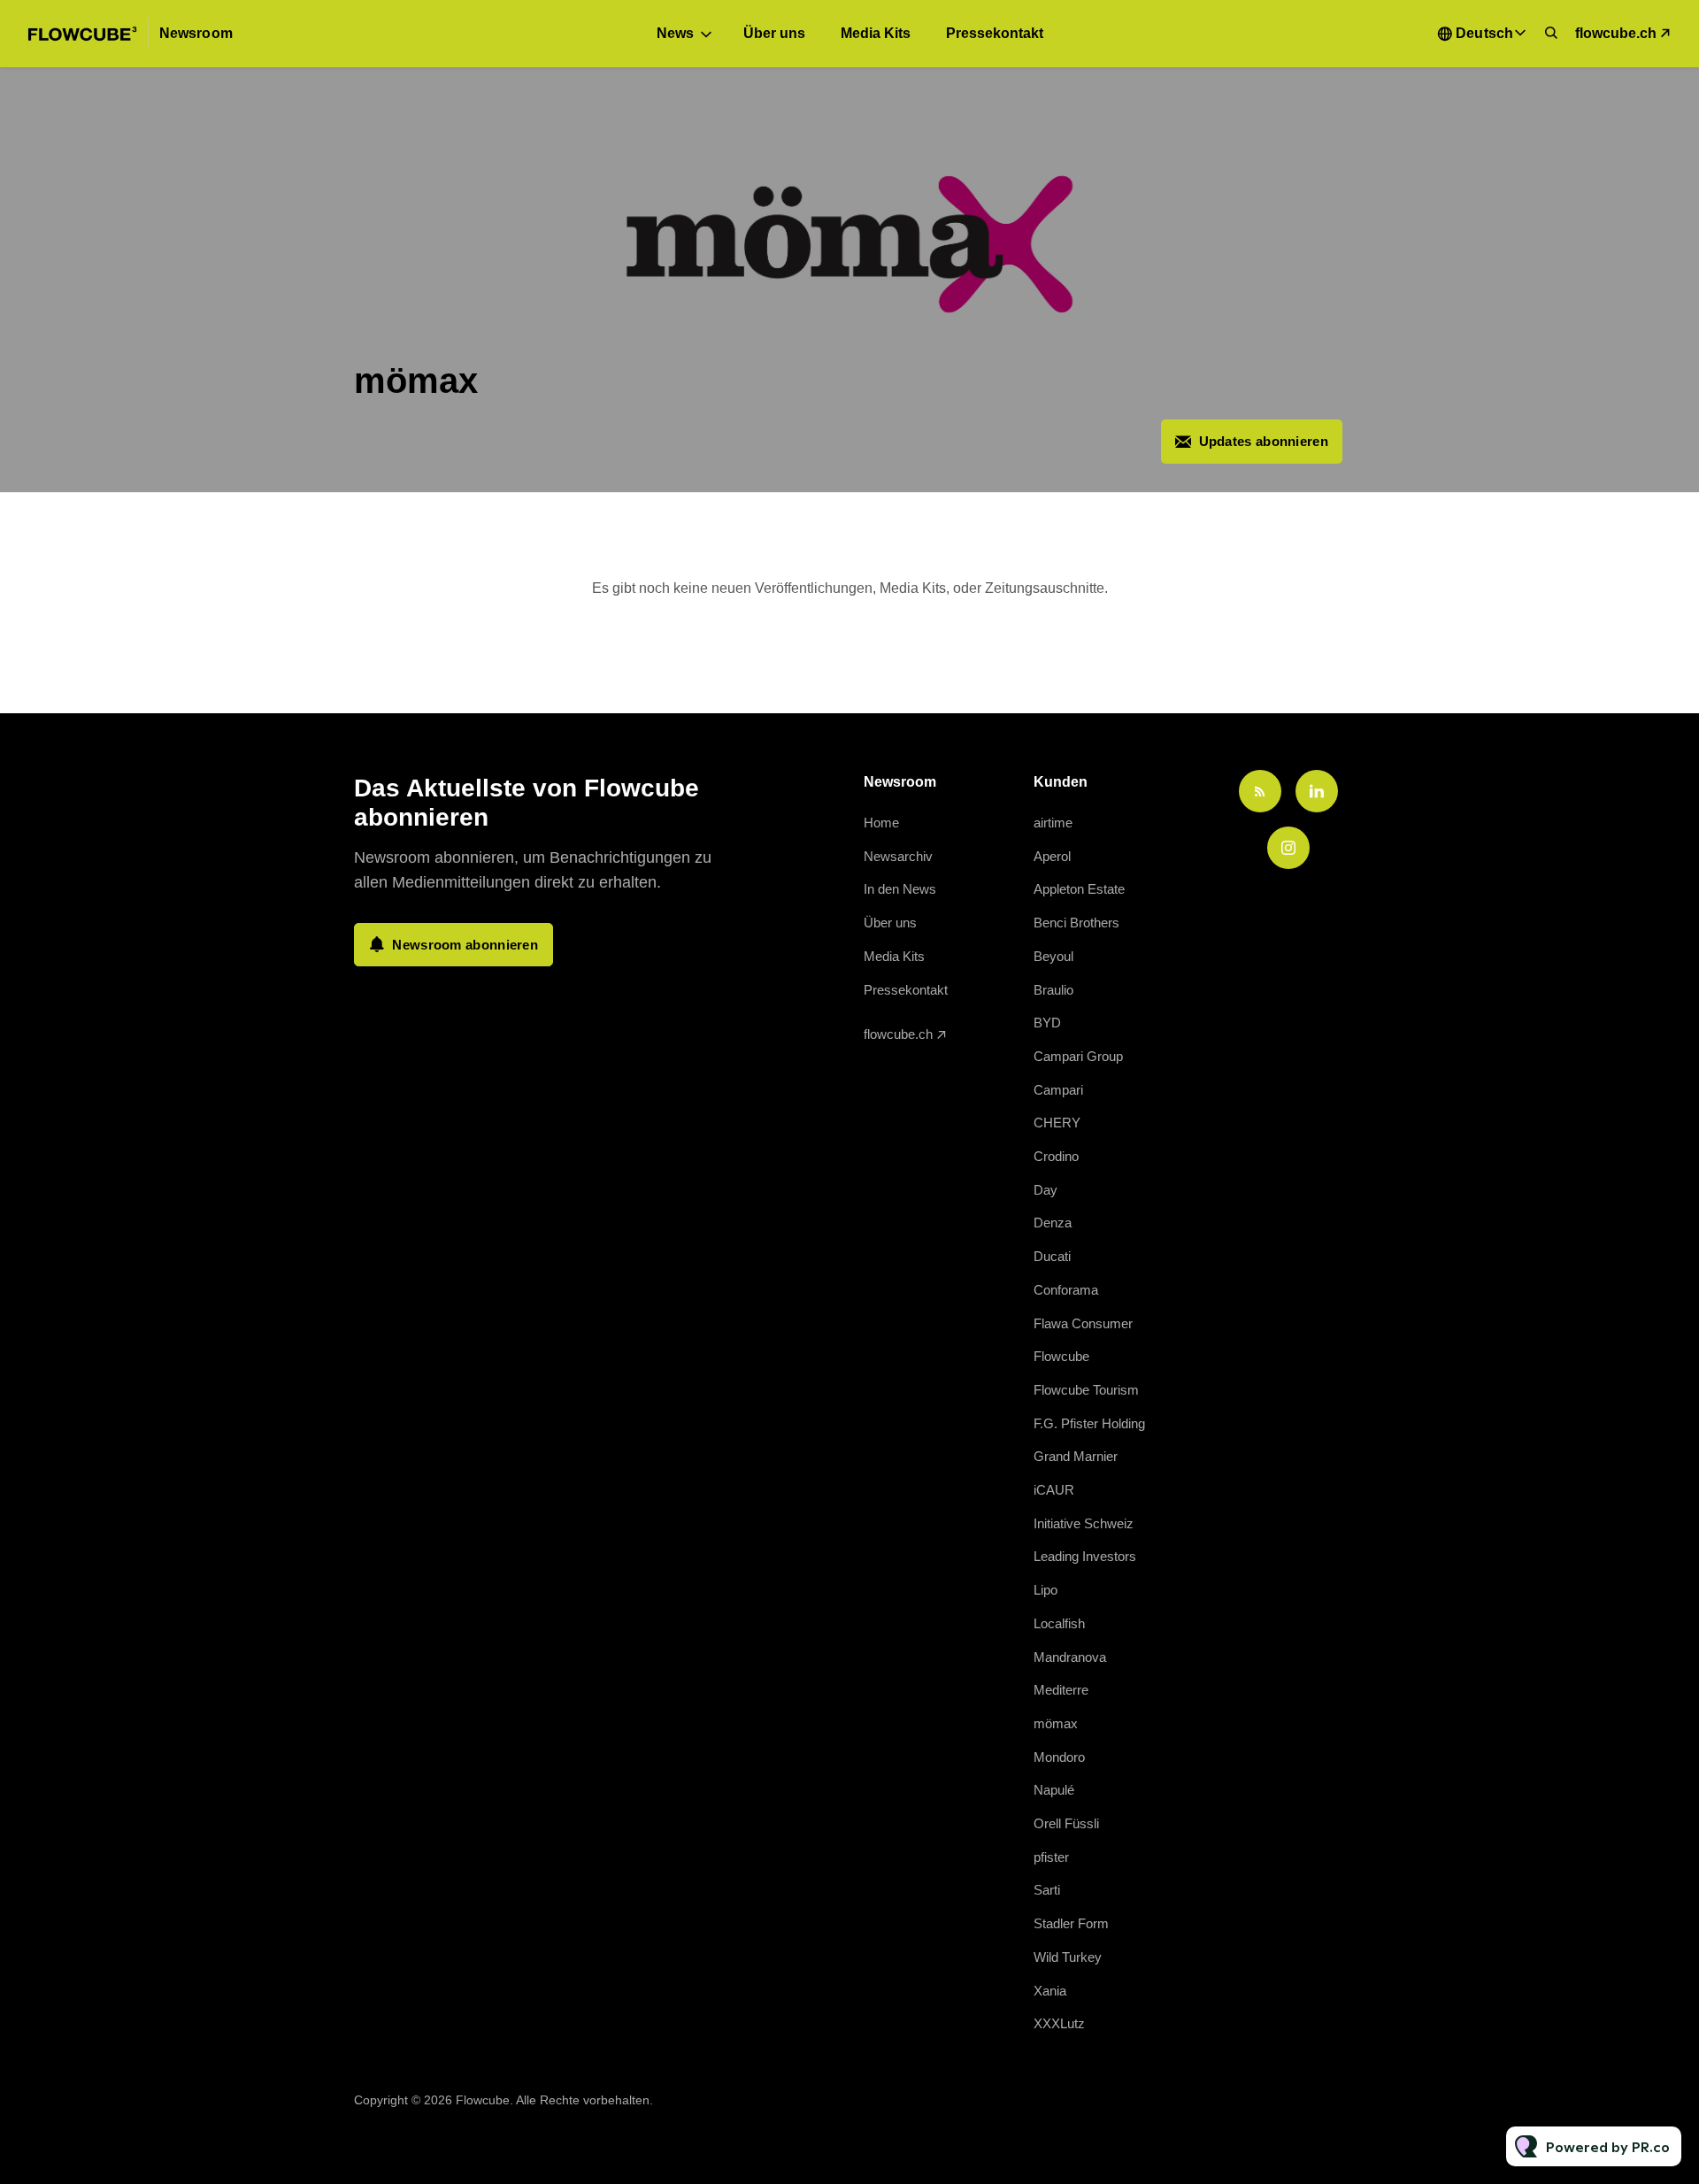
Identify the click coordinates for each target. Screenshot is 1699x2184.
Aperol (1052, 856)
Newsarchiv (898, 856)
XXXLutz (1059, 2023)
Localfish (1059, 1623)
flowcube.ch (1616, 33)
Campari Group (1078, 1056)
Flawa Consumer (1083, 1323)
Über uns (774, 33)
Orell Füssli (1066, 1823)
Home (881, 823)
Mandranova (1070, 1657)
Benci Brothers (1076, 923)
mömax (1056, 1723)
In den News (900, 889)
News (675, 33)
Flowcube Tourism (1086, 1390)
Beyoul (1053, 956)
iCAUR (1054, 1490)
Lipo (1046, 1590)
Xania (1050, 1991)
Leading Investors (1085, 1556)
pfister (1051, 1857)
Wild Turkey (1068, 1957)
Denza (1053, 1223)
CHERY (1057, 1123)
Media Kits (876, 33)
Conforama (1066, 1290)
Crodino (1056, 1156)
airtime (1053, 823)
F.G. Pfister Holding (1089, 1423)
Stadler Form (1071, 1923)
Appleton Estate (1079, 889)
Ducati (1052, 1256)
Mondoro (1059, 1757)
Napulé (1054, 1790)
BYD (1047, 1023)
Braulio (1053, 990)
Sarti (1047, 1890)
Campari (1058, 1090)
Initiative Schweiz (1084, 1523)
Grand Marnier (1076, 1456)
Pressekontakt (995, 33)
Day (1046, 1190)
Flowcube (1061, 1356)
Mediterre (1061, 1690)
